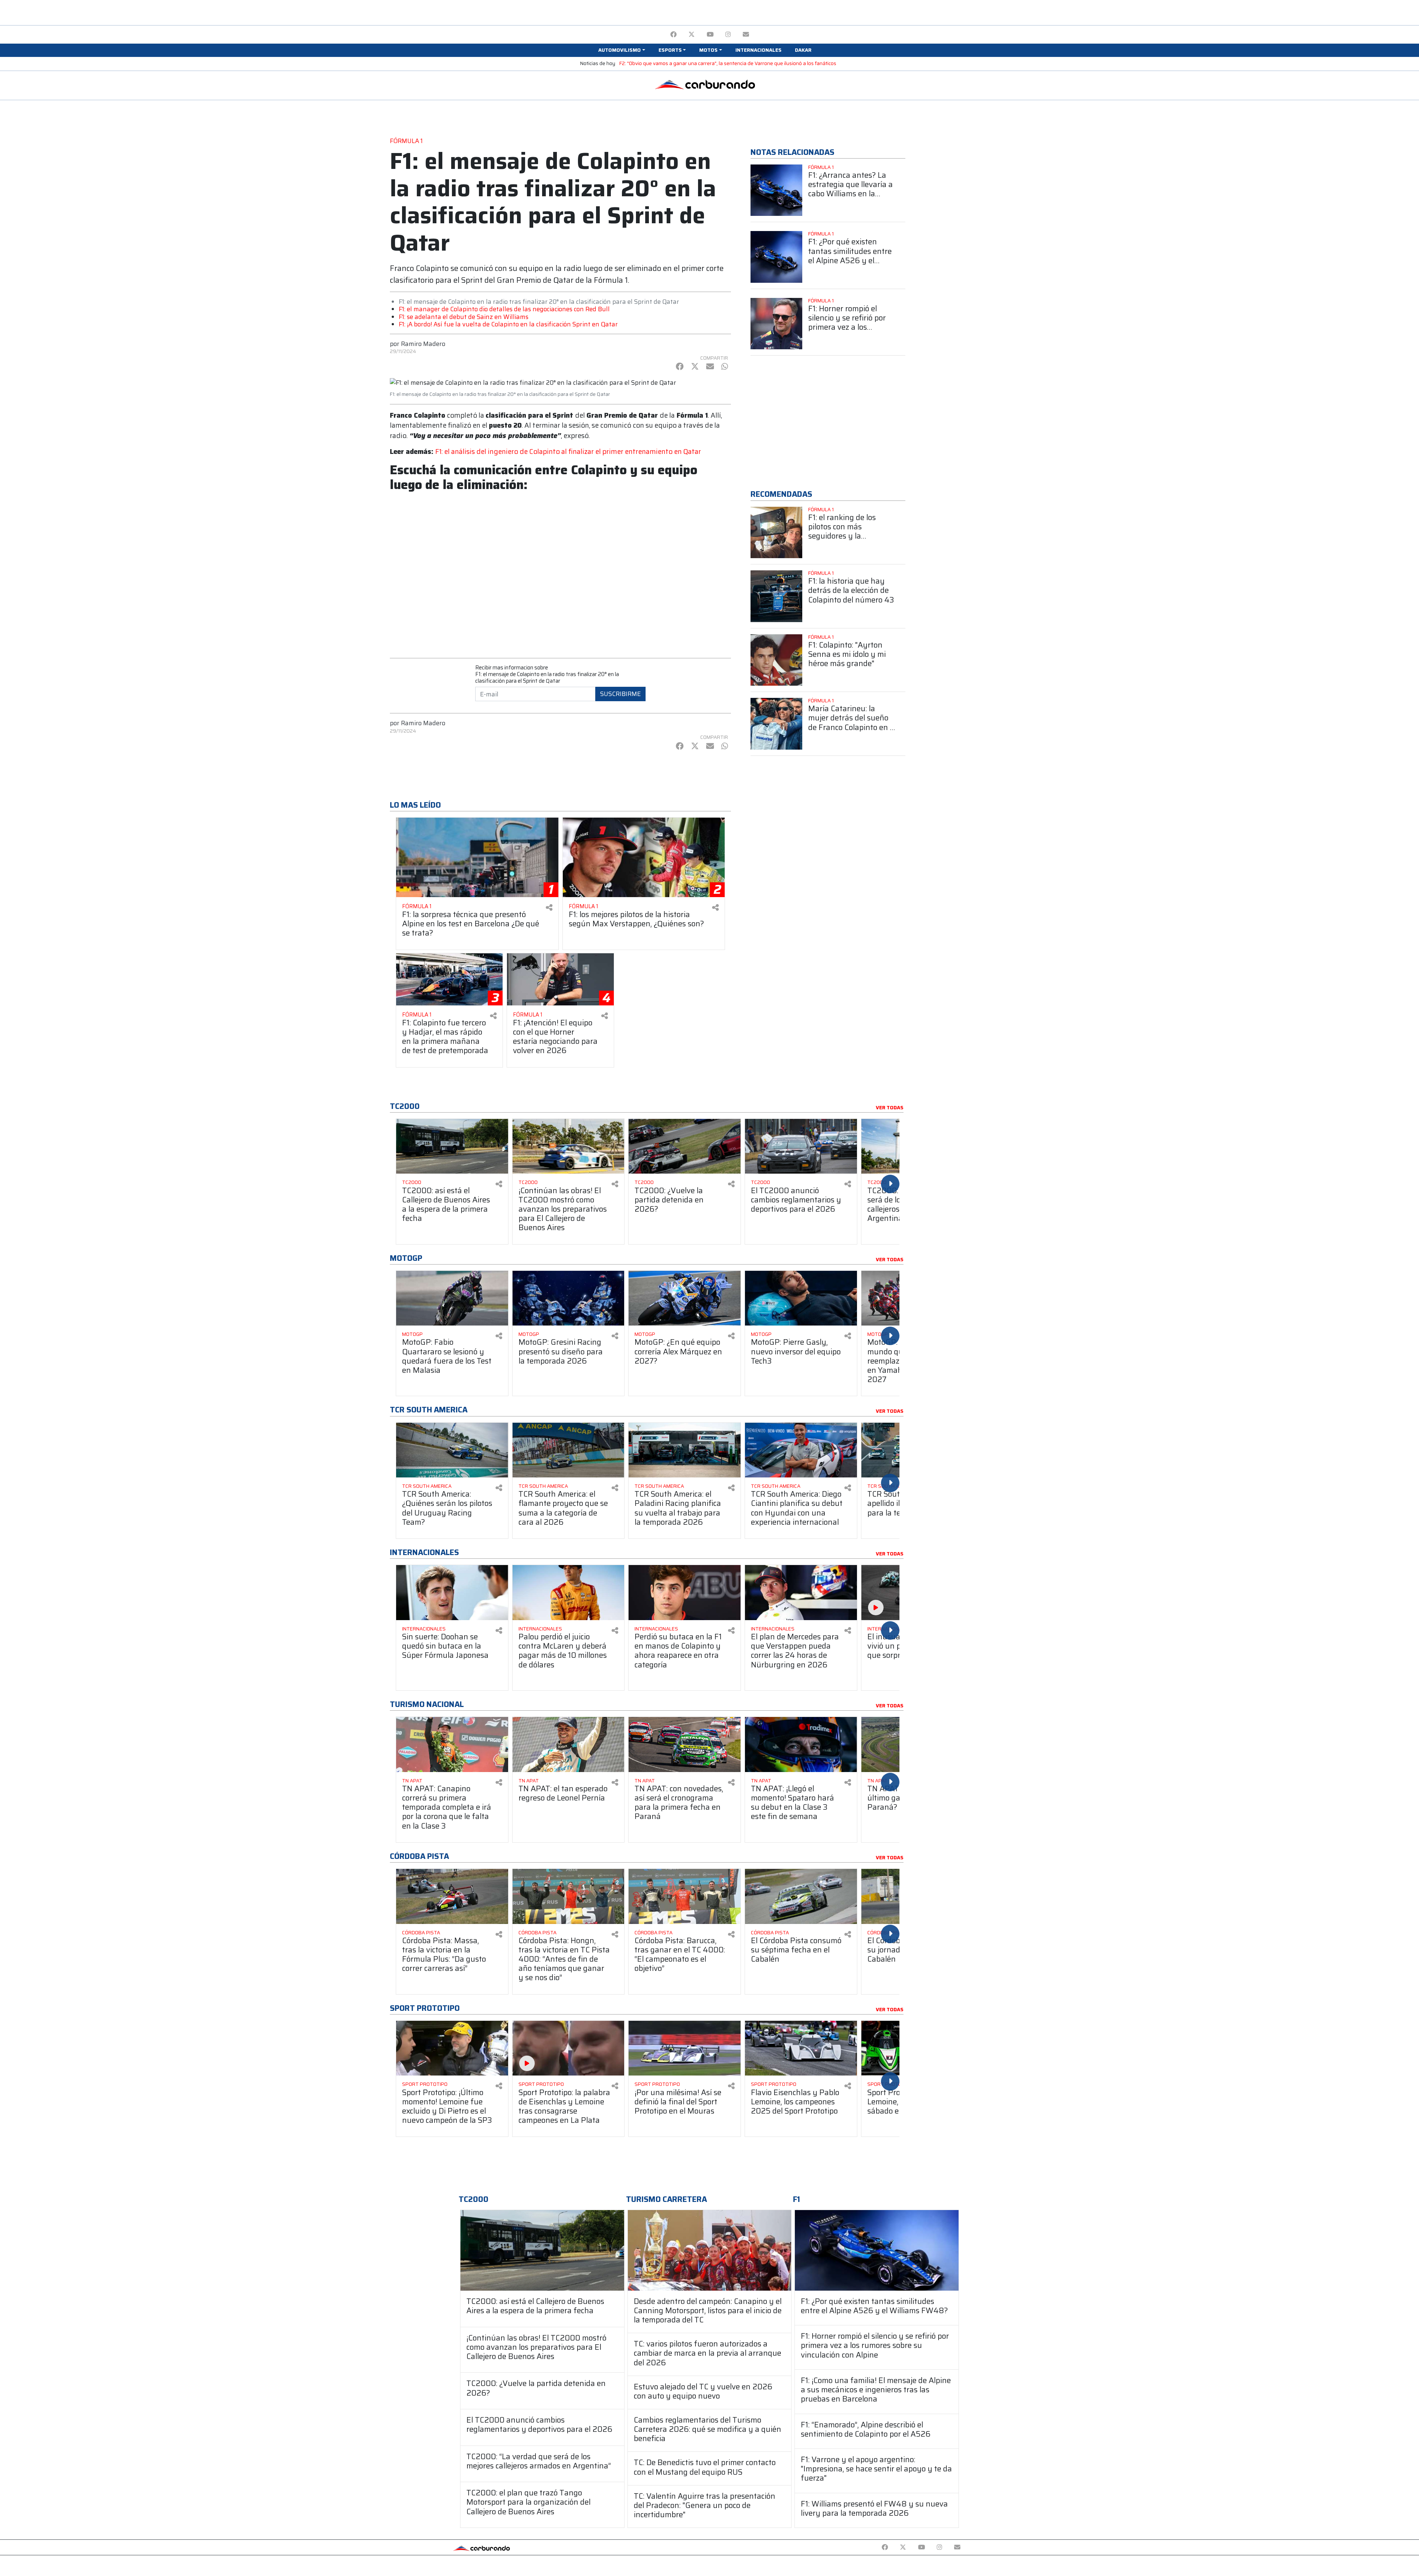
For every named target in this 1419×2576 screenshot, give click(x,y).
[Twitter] (692, 35)
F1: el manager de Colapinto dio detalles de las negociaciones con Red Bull (504, 309)
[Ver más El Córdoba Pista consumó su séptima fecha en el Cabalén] (801, 1896)
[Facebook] (673, 35)
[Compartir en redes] (549, 908)
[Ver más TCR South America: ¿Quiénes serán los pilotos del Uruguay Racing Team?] (452, 1450)
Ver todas (890, 1108)
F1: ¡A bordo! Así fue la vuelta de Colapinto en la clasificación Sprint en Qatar (508, 324)
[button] (622, 50)
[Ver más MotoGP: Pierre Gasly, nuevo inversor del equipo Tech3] (801, 1298)
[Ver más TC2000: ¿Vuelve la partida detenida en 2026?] (685, 1146)
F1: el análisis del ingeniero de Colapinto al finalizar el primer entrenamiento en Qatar (568, 452)
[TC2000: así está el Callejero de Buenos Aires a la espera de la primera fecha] (542, 2250)
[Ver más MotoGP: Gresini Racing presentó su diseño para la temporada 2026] (569, 1298)
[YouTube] (710, 35)
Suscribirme (620, 694)
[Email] (746, 35)
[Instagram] (728, 35)
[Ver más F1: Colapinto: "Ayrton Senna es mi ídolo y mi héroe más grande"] (776, 660)
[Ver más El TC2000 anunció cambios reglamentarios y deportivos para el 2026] (801, 1146)
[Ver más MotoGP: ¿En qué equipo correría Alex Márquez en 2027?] (685, 1298)
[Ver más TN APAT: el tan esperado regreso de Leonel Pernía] (569, 1745)
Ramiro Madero (423, 344)
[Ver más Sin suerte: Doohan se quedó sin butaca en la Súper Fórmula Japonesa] (452, 1593)
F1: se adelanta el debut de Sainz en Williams (464, 317)
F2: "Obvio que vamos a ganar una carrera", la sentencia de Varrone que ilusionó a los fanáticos (728, 63)
